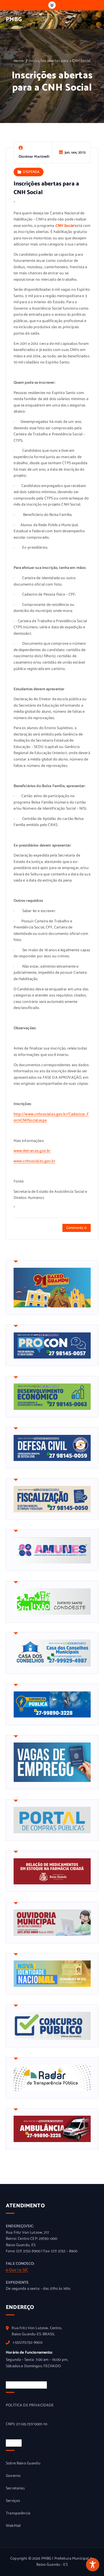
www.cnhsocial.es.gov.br (35, 1161)
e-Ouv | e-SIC (17, 2270)
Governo (13, 2476)
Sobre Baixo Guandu (23, 2464)
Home (19, 61)
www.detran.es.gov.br (32, 1151)
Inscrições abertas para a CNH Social (60, 61)
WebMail (13, 2526)
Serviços (13, 2501)
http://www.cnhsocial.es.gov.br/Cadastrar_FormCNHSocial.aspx (51, 1118)
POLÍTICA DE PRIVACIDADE (30, 2406)
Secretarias (15, 2489)
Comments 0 (76, 1228)
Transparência (18, 2514)
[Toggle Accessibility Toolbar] (93, 2565)
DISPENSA (31, 172)
